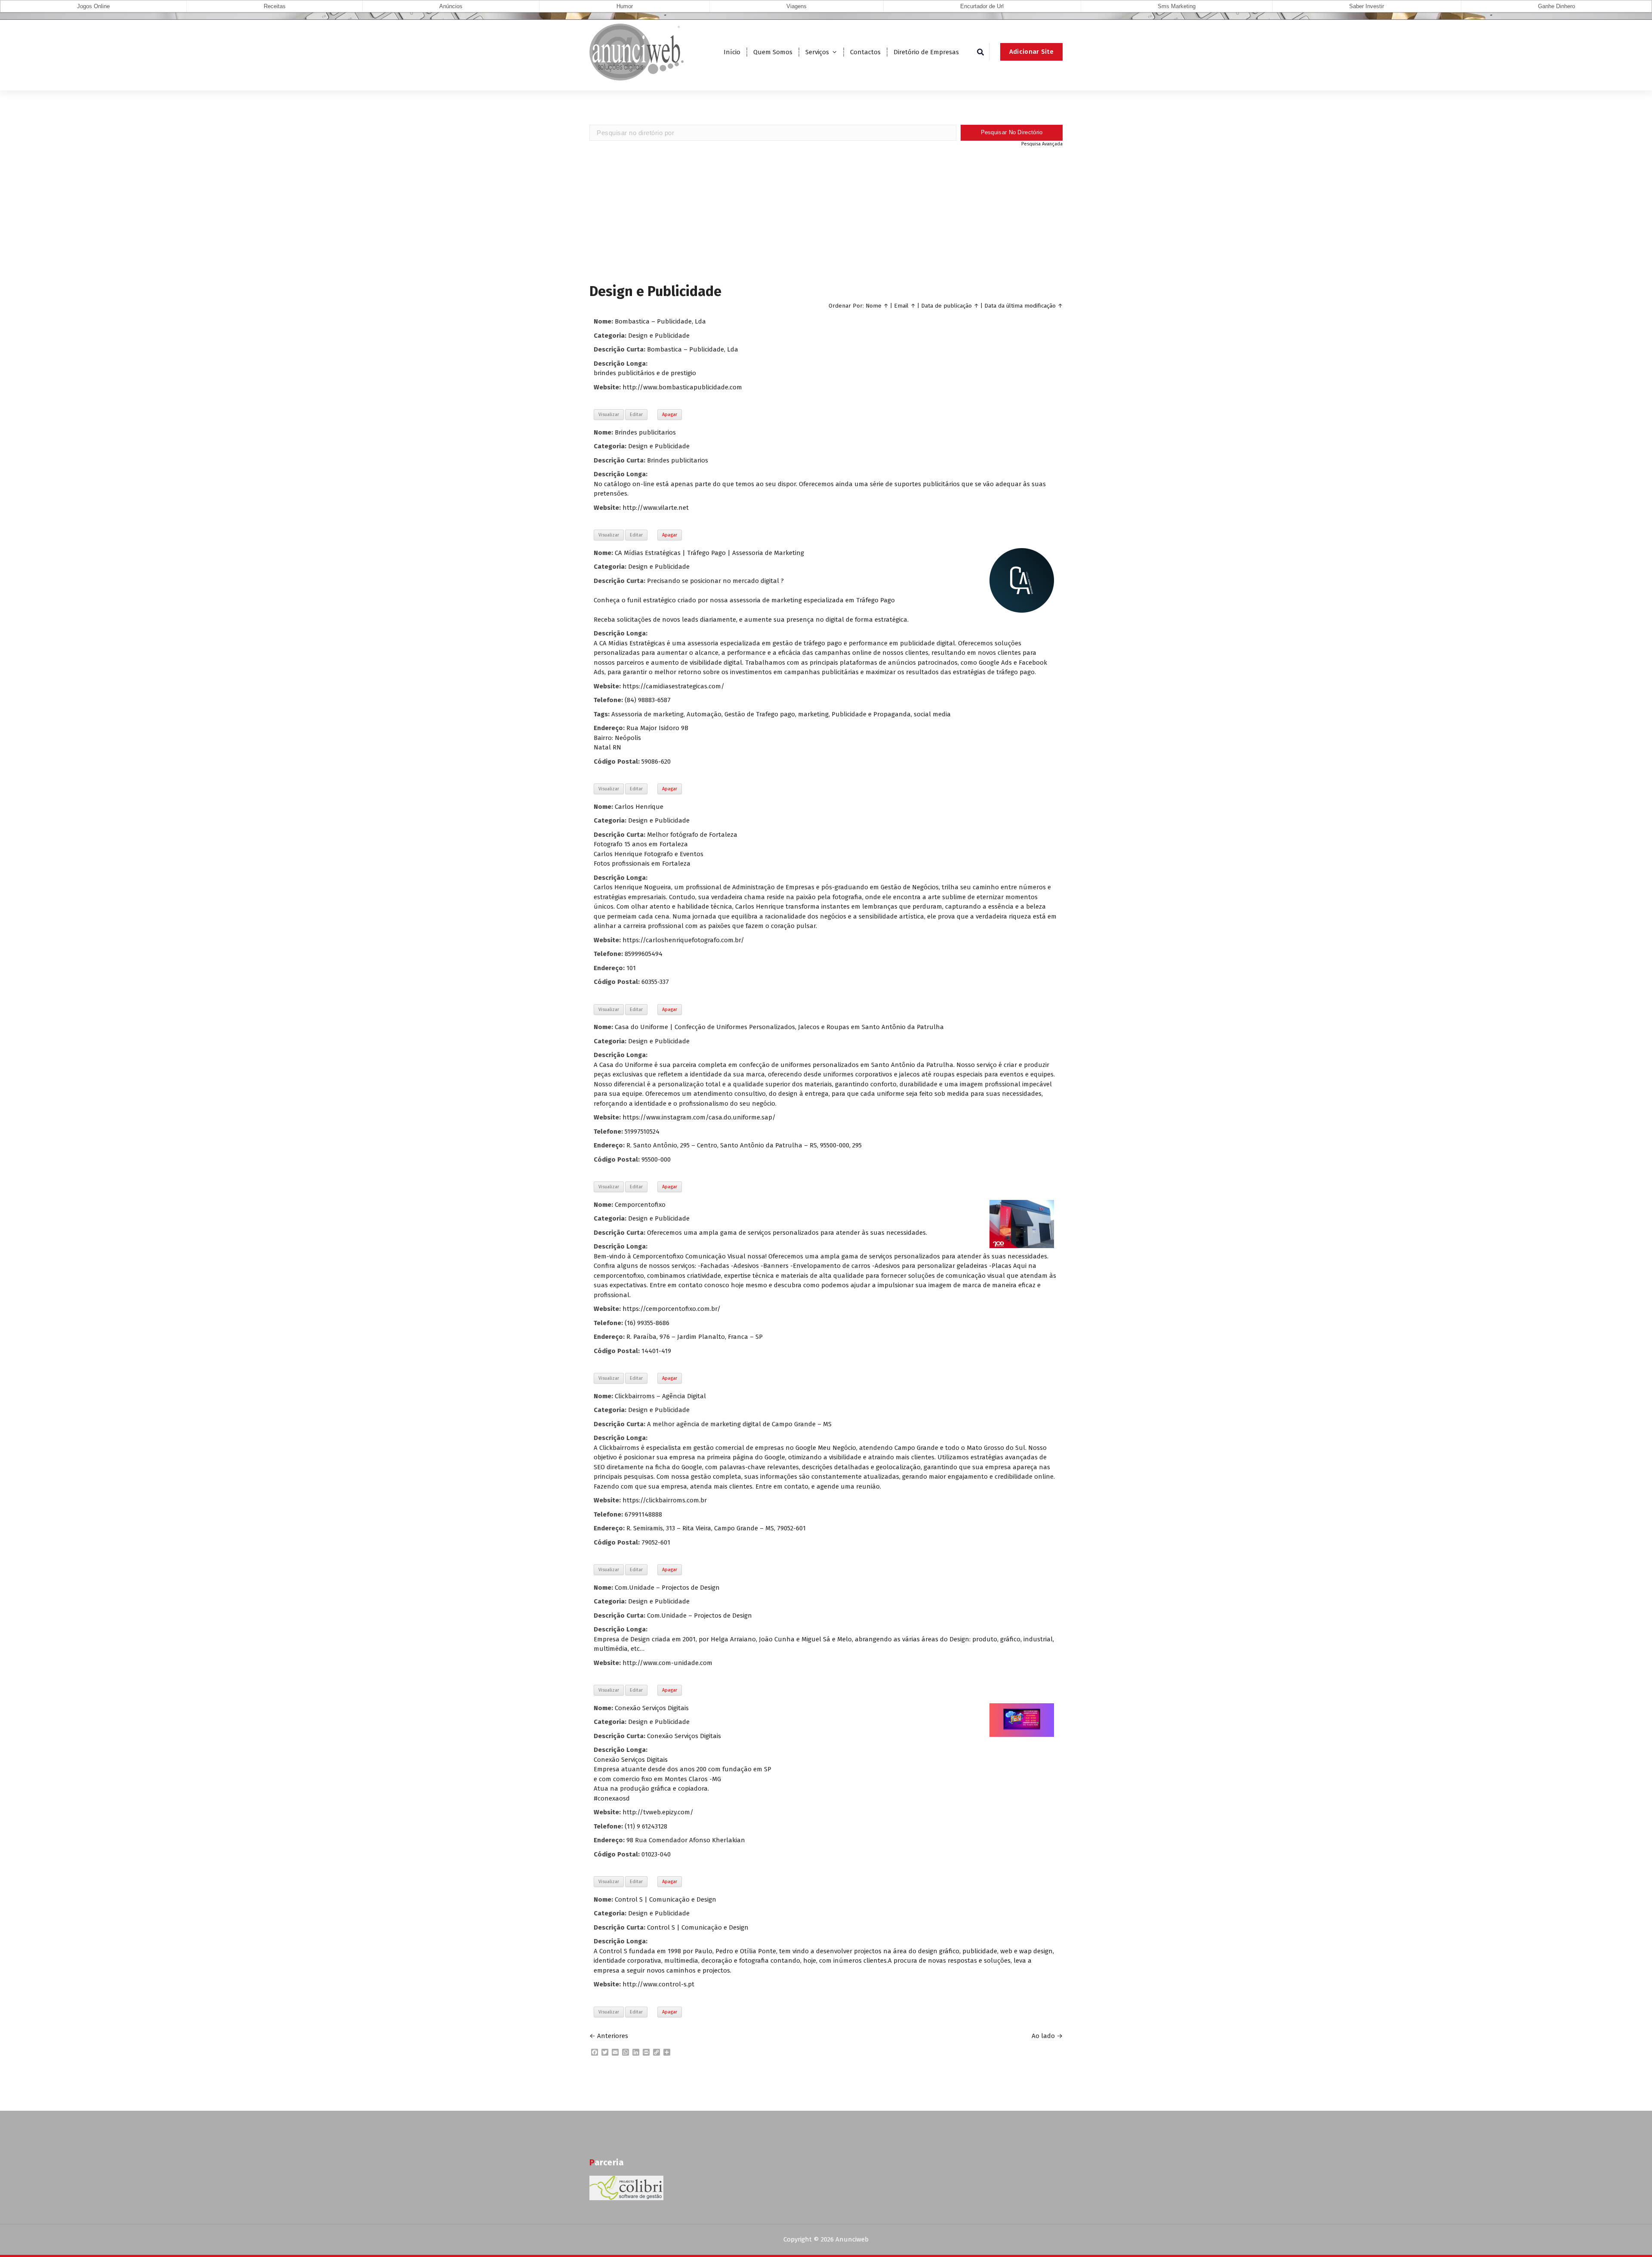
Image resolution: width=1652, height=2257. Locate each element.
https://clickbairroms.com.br (665, 1500)
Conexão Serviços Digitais (652, 1708)
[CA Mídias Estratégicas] (1022, 580)
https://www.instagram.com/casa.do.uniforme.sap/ (699, 1117)
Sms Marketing (1177, 6)
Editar (636, 415)
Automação (704, 714)
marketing (813, 714)
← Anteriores (609, 2036)
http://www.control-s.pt (658, 1984)
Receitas (275, 6)
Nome (874, 306)
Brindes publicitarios (645, 432)
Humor (625, 6)
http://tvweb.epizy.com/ (658, 1812)
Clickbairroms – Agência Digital (660, 1396)
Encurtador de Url (982, 6)
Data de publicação (946, 306)
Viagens (797, 6)
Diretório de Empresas (926, 52)
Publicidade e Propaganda (871, 714)
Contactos (865, 52)
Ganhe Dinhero (1556, 6)
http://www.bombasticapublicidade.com (682, 387)
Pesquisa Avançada (1042, 144)
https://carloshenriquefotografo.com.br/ (683, 940)
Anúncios (451, 6)
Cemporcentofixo (640, 1205)
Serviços (817, 52)
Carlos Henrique (639, 807)
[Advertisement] (826, 214)
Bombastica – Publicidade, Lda (660, 321)
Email (901, 306)
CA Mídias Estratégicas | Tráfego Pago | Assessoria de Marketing (709, 553)
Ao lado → (1047, 2036)
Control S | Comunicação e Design (666, 1899)
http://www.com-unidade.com (667, 1663)
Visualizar (609, 415)
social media (932, 714)
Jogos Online (93, 6)
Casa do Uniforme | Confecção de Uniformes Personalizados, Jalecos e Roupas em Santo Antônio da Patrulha (779, 1027)
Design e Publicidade (659, 336)
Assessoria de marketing (647, 714)
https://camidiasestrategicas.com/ (673, 686)
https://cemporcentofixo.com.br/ (672, 1309)
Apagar (670, 415)
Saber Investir (1367, 6)
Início (732, 52)
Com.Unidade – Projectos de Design (667, 1588)
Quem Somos (773, 52)
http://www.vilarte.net (656, 508)
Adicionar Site (1031, 52)
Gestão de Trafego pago (760, 714)
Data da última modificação (1020, 306)
